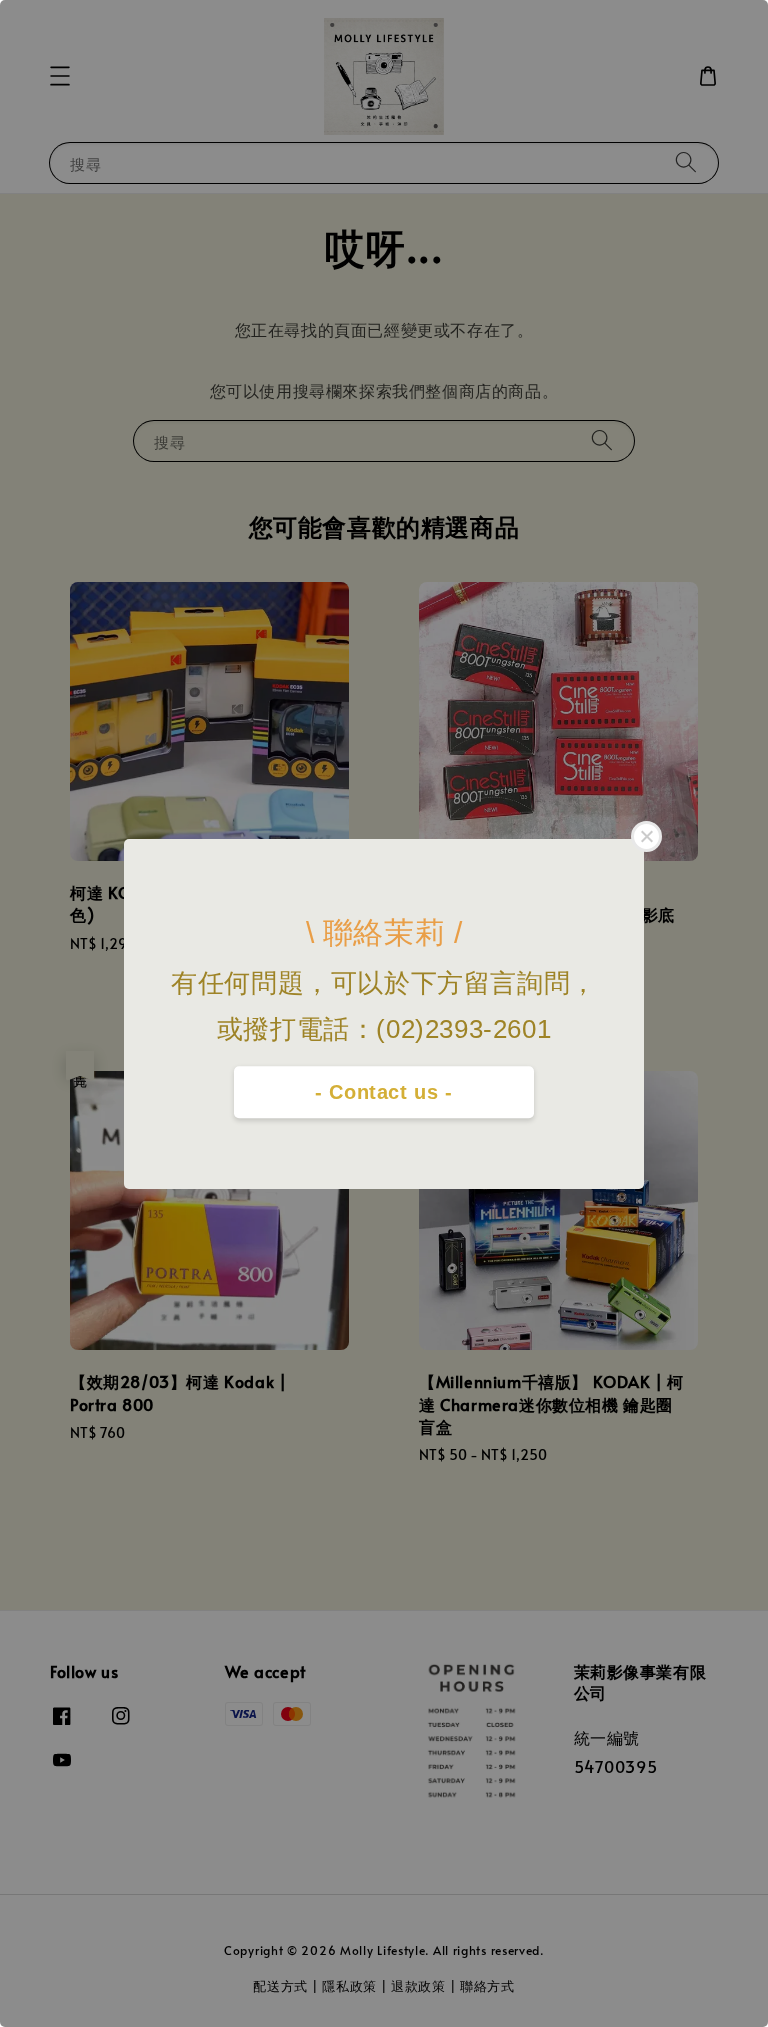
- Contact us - (383, 1092)
